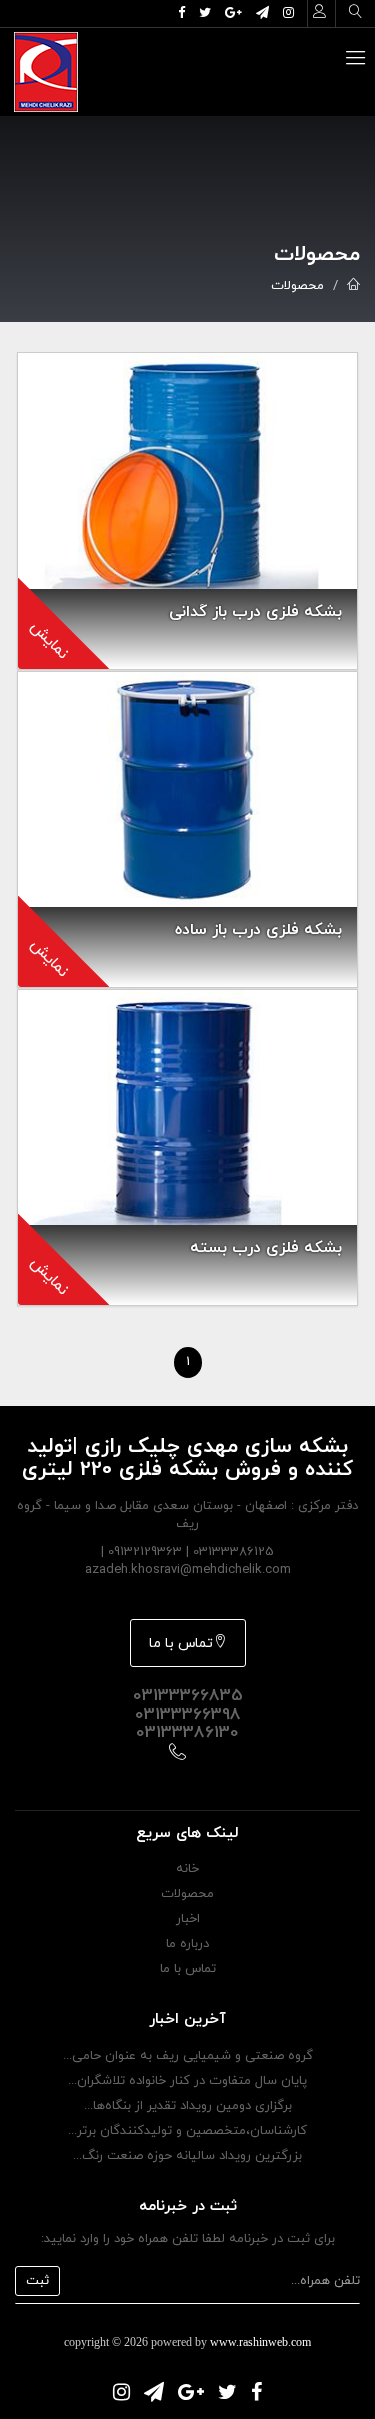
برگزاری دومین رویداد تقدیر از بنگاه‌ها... (188, 2106)
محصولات (297, 286)
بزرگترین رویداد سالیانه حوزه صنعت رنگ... (187, 2156)
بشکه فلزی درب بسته (266, 1248)
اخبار (188, 1919)
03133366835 (188, 1696)
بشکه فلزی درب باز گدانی (255, 612)
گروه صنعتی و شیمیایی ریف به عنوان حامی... (188, 2056)
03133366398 (188, 1715)
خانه (187, 1869)
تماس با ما (181, 1643)
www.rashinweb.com (260, 2342)
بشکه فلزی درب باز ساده (258, 930)
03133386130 (187, 1733)
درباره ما (187, 1944)
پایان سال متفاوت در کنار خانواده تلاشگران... (187, 2081)
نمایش (49, 640)
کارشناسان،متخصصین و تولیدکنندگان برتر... (187, 2131)
